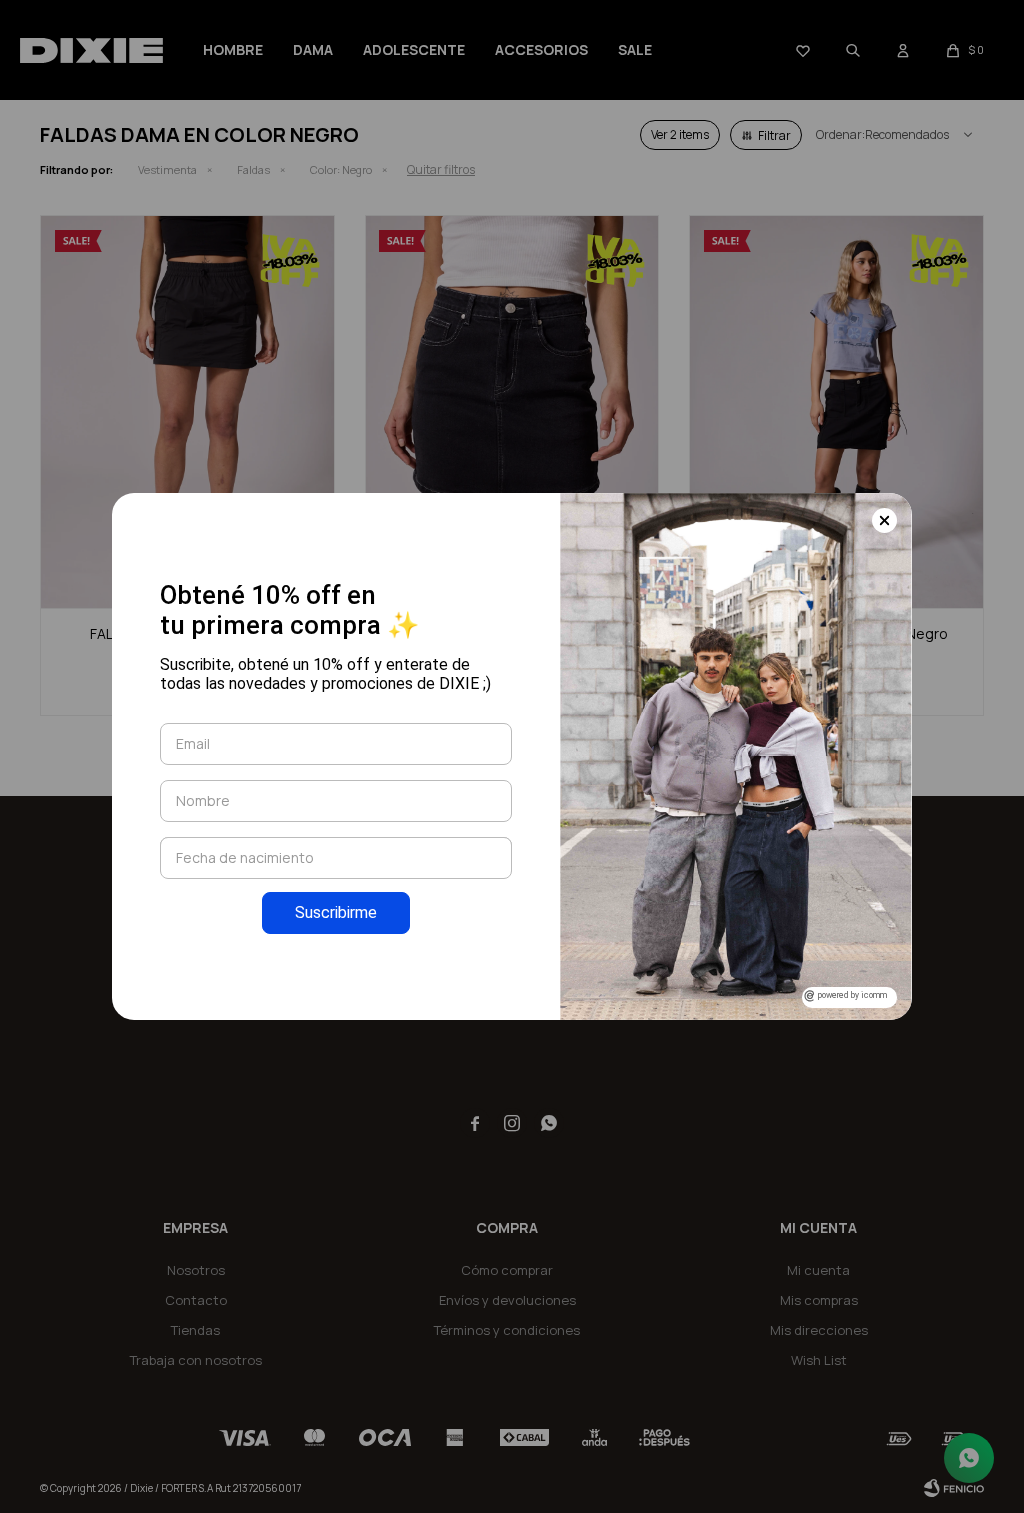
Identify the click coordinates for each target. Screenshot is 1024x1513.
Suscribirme (336, 912)
